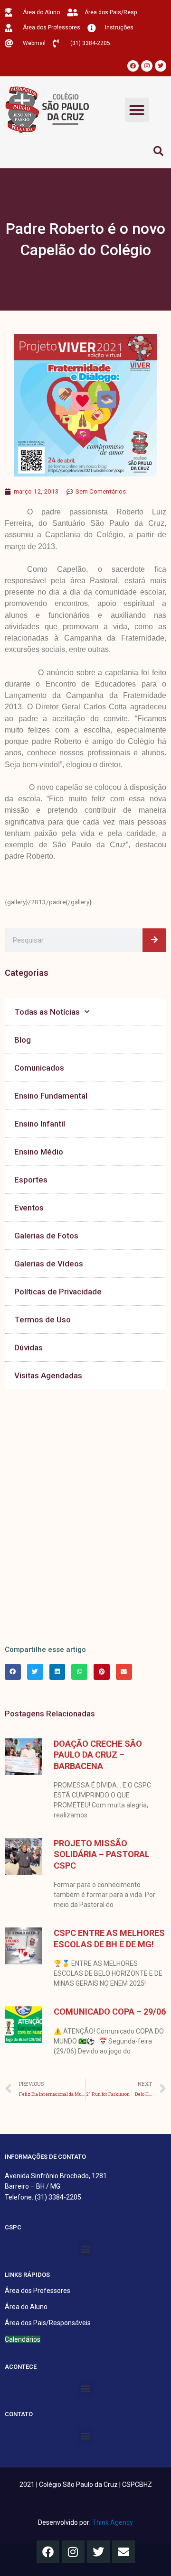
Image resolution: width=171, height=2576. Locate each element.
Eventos (29, 1208)
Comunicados (39, 1068)
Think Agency (113, 2522)
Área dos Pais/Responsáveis (48, 2323)
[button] (137, 110)
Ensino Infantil (40, 1124)
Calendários (23, 2339)
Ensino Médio (39, 1152)
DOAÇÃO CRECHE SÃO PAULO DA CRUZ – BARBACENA (98, 1755)
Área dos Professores (38, 2291)
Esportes (31, 1180)
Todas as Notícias (47, 1012)
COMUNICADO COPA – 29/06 (110, 2012)
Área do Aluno (26, 2307)
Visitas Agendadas (48, 1375)
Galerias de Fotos (46, 1236)
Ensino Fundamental (51, 1096)
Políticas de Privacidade (58, 1292)
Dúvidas (28, 1348)
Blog (23, 1040)
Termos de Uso (43, 1320)
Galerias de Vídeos (49, 1264)
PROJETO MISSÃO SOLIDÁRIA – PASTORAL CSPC (102, 1854)
